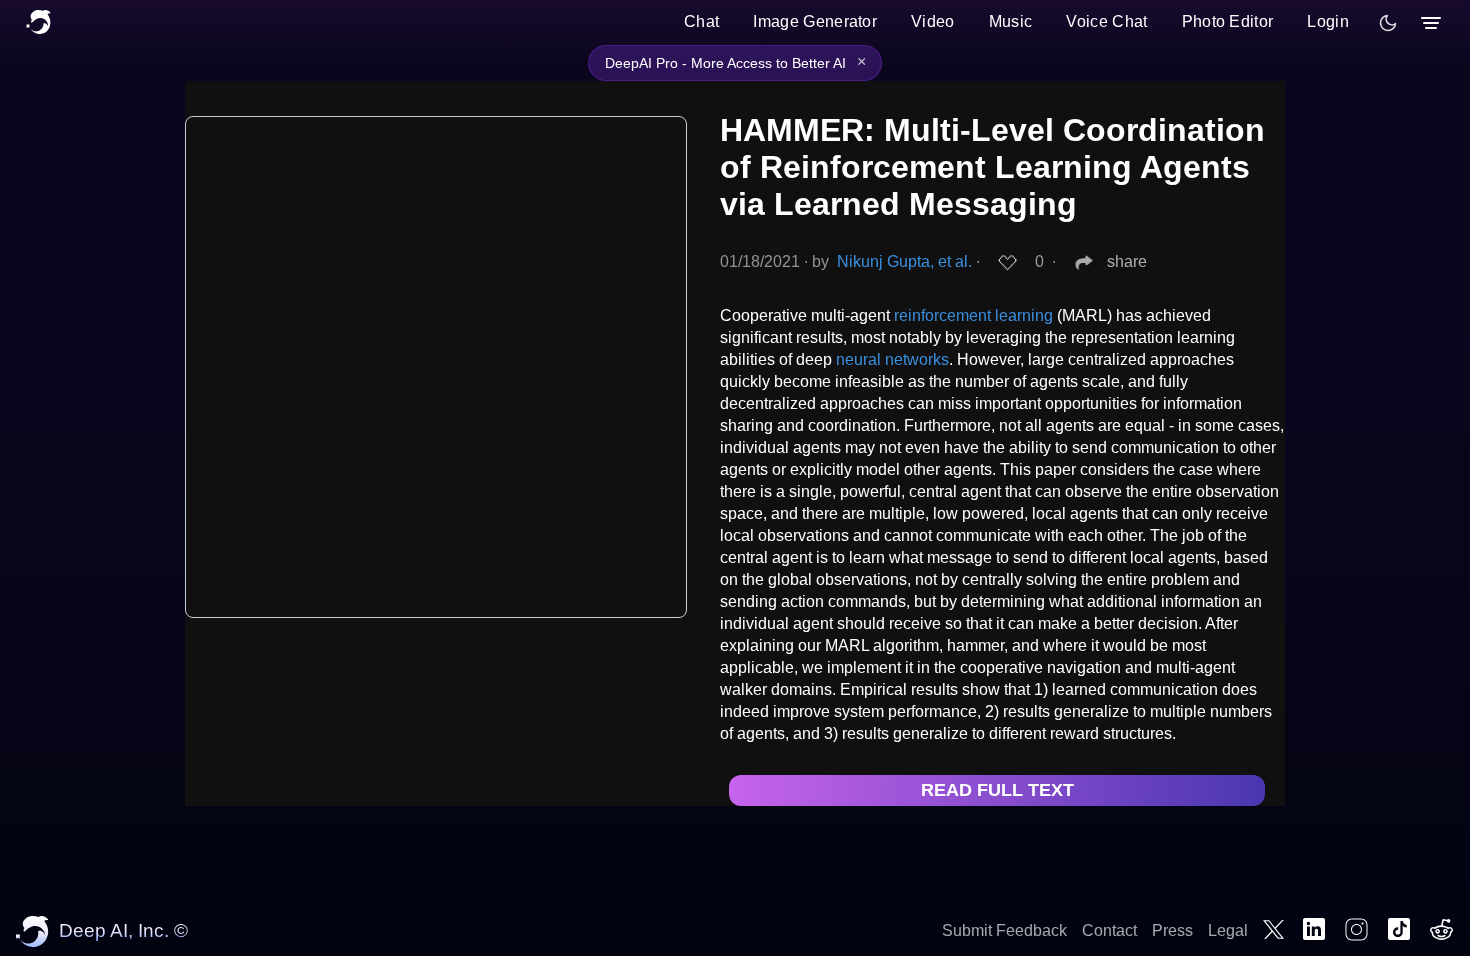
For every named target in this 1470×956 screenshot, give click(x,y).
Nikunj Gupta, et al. (904, 261)
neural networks (892, 359)
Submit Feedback (1004, 930)
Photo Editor (1228, 21)
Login (1328, 21)
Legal (1228, 930)
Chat (701, 21)
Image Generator (815, 21)
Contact (1109, 930)
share (1127, 261)
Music (1011, 21)
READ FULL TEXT (997, 790)
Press (1172, 930)
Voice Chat (1106, 21)
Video (933, 21)
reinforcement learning (973, 315)
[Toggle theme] (1388, 23)
